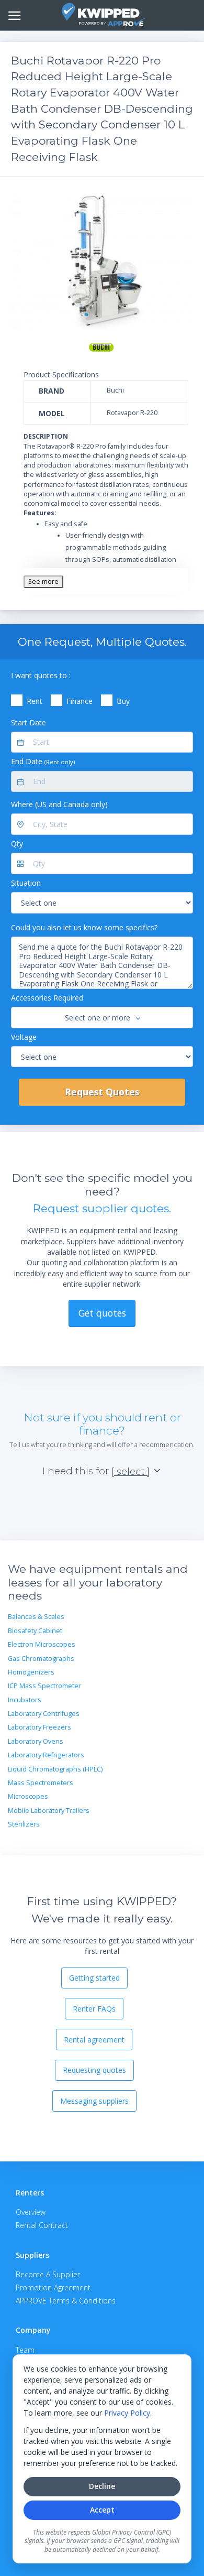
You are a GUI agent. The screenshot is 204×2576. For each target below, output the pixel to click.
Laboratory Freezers (39, 1727)
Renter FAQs (94, 2009)
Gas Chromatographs (41, 1659)
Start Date (29, 722)
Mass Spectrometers (41, 1783)
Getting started (94, 1978)
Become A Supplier (48, 2274)
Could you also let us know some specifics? (84, 927)
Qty (17, 844)
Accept (102, 2510)
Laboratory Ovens (36, 1741)
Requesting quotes (94, 2070)
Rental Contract (42, 2225)
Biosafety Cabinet (35, 1631)
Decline (102, 2486)
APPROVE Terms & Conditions (66, 2301)
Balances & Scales (36, 1617)
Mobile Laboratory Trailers (49, 1811)
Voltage (24, 1037)
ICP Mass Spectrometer (44, 1686)
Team (25, 2350)
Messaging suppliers (94, 2101)
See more (43, 581)
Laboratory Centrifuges (44, 1714)
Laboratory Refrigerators (46, 1755)
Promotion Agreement (53, 2287)
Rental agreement (94, 2040)
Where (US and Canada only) (59, 804)
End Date (43, 761)
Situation (26, 883)
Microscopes (28, 1796)
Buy (123, 701)
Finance (80, 701)
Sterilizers (24, 1824)
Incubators (25, 1700)
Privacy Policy (127, 2413)
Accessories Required (47, 998)
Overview (31, 2212)
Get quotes (102, 1313)
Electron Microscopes (42, 1644)
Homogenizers (31, 1672)
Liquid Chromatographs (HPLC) (55, 1769)
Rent (35, 701)
